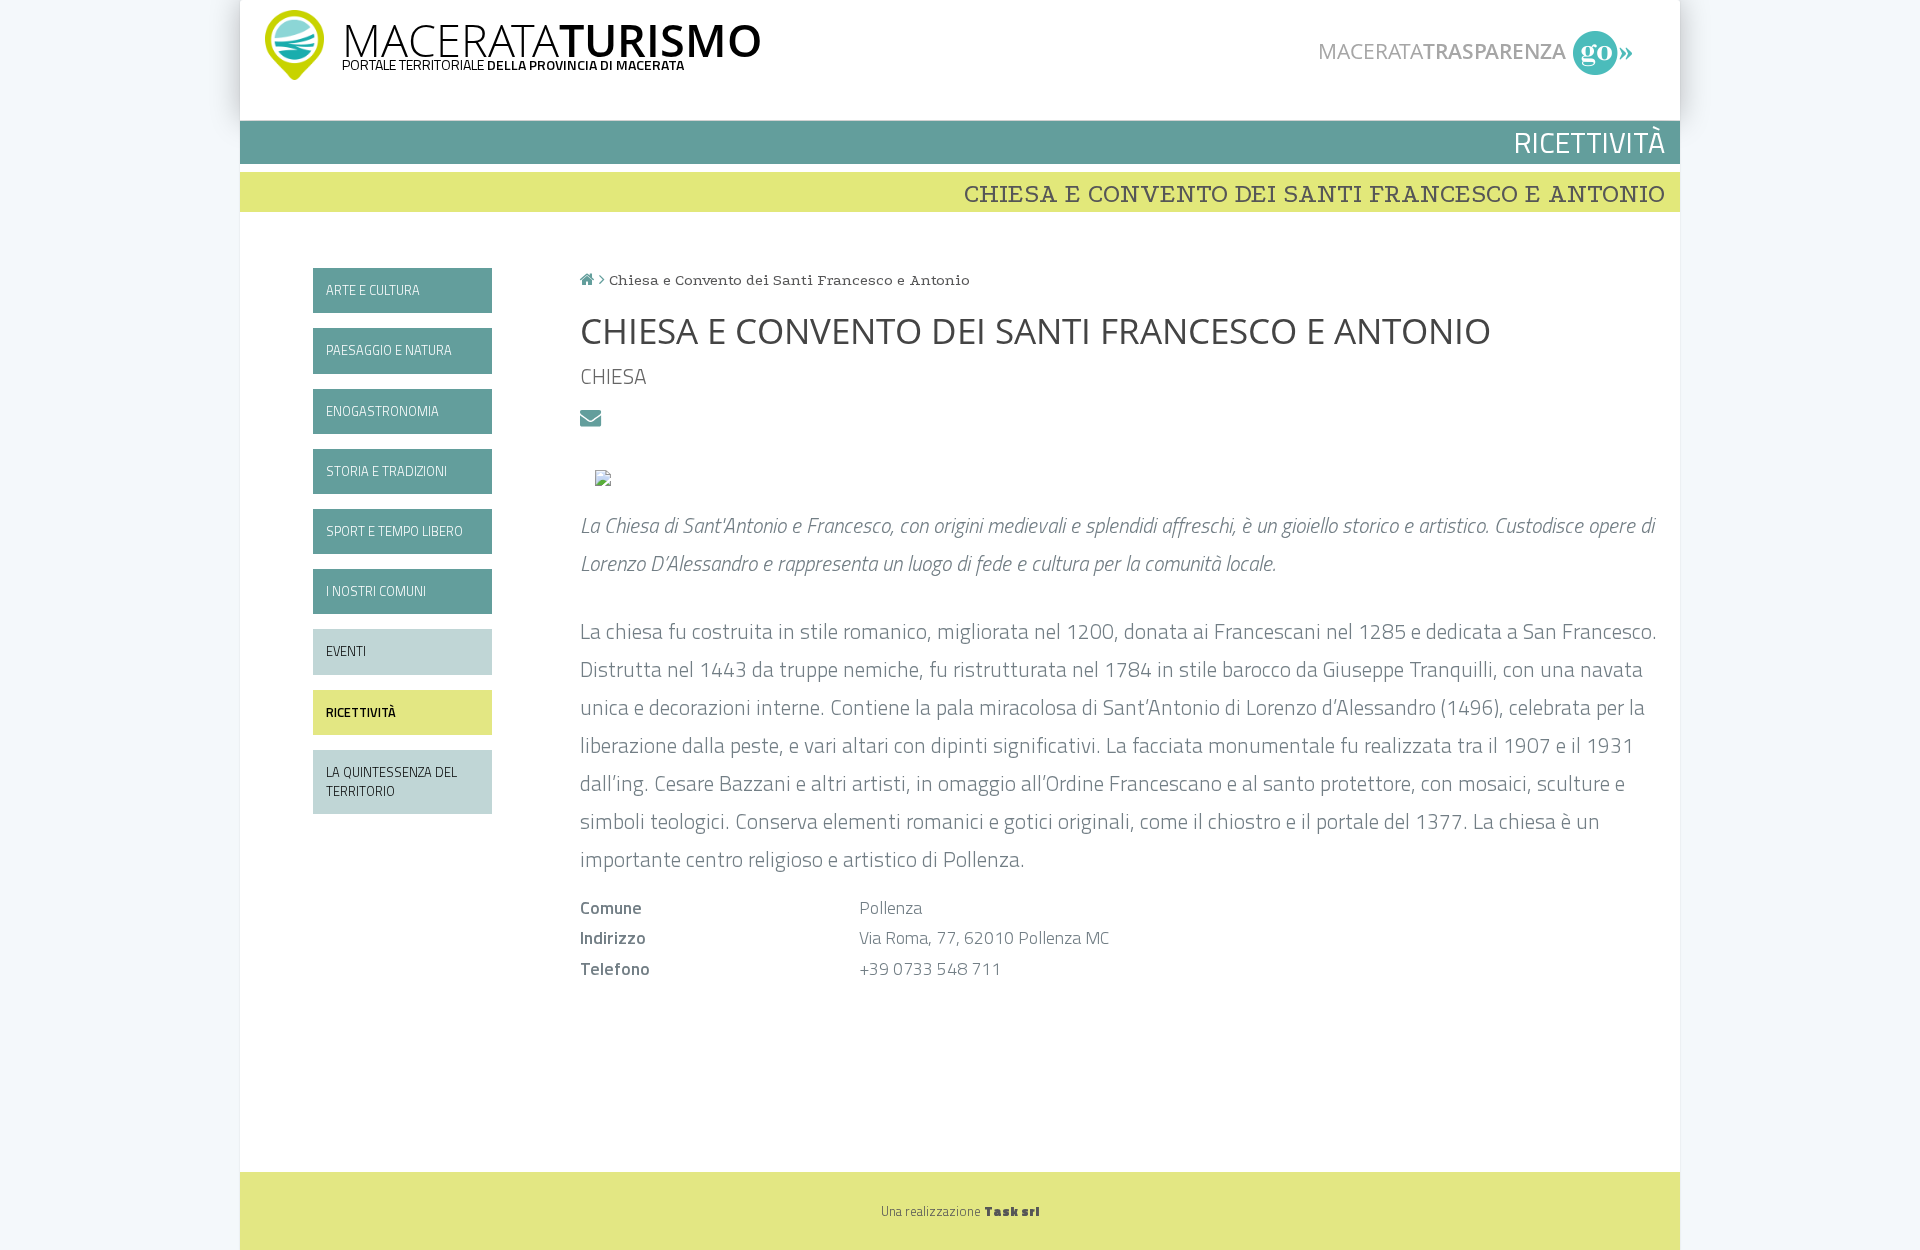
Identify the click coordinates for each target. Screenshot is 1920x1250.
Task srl (1011, 1211)
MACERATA (552, 39)
